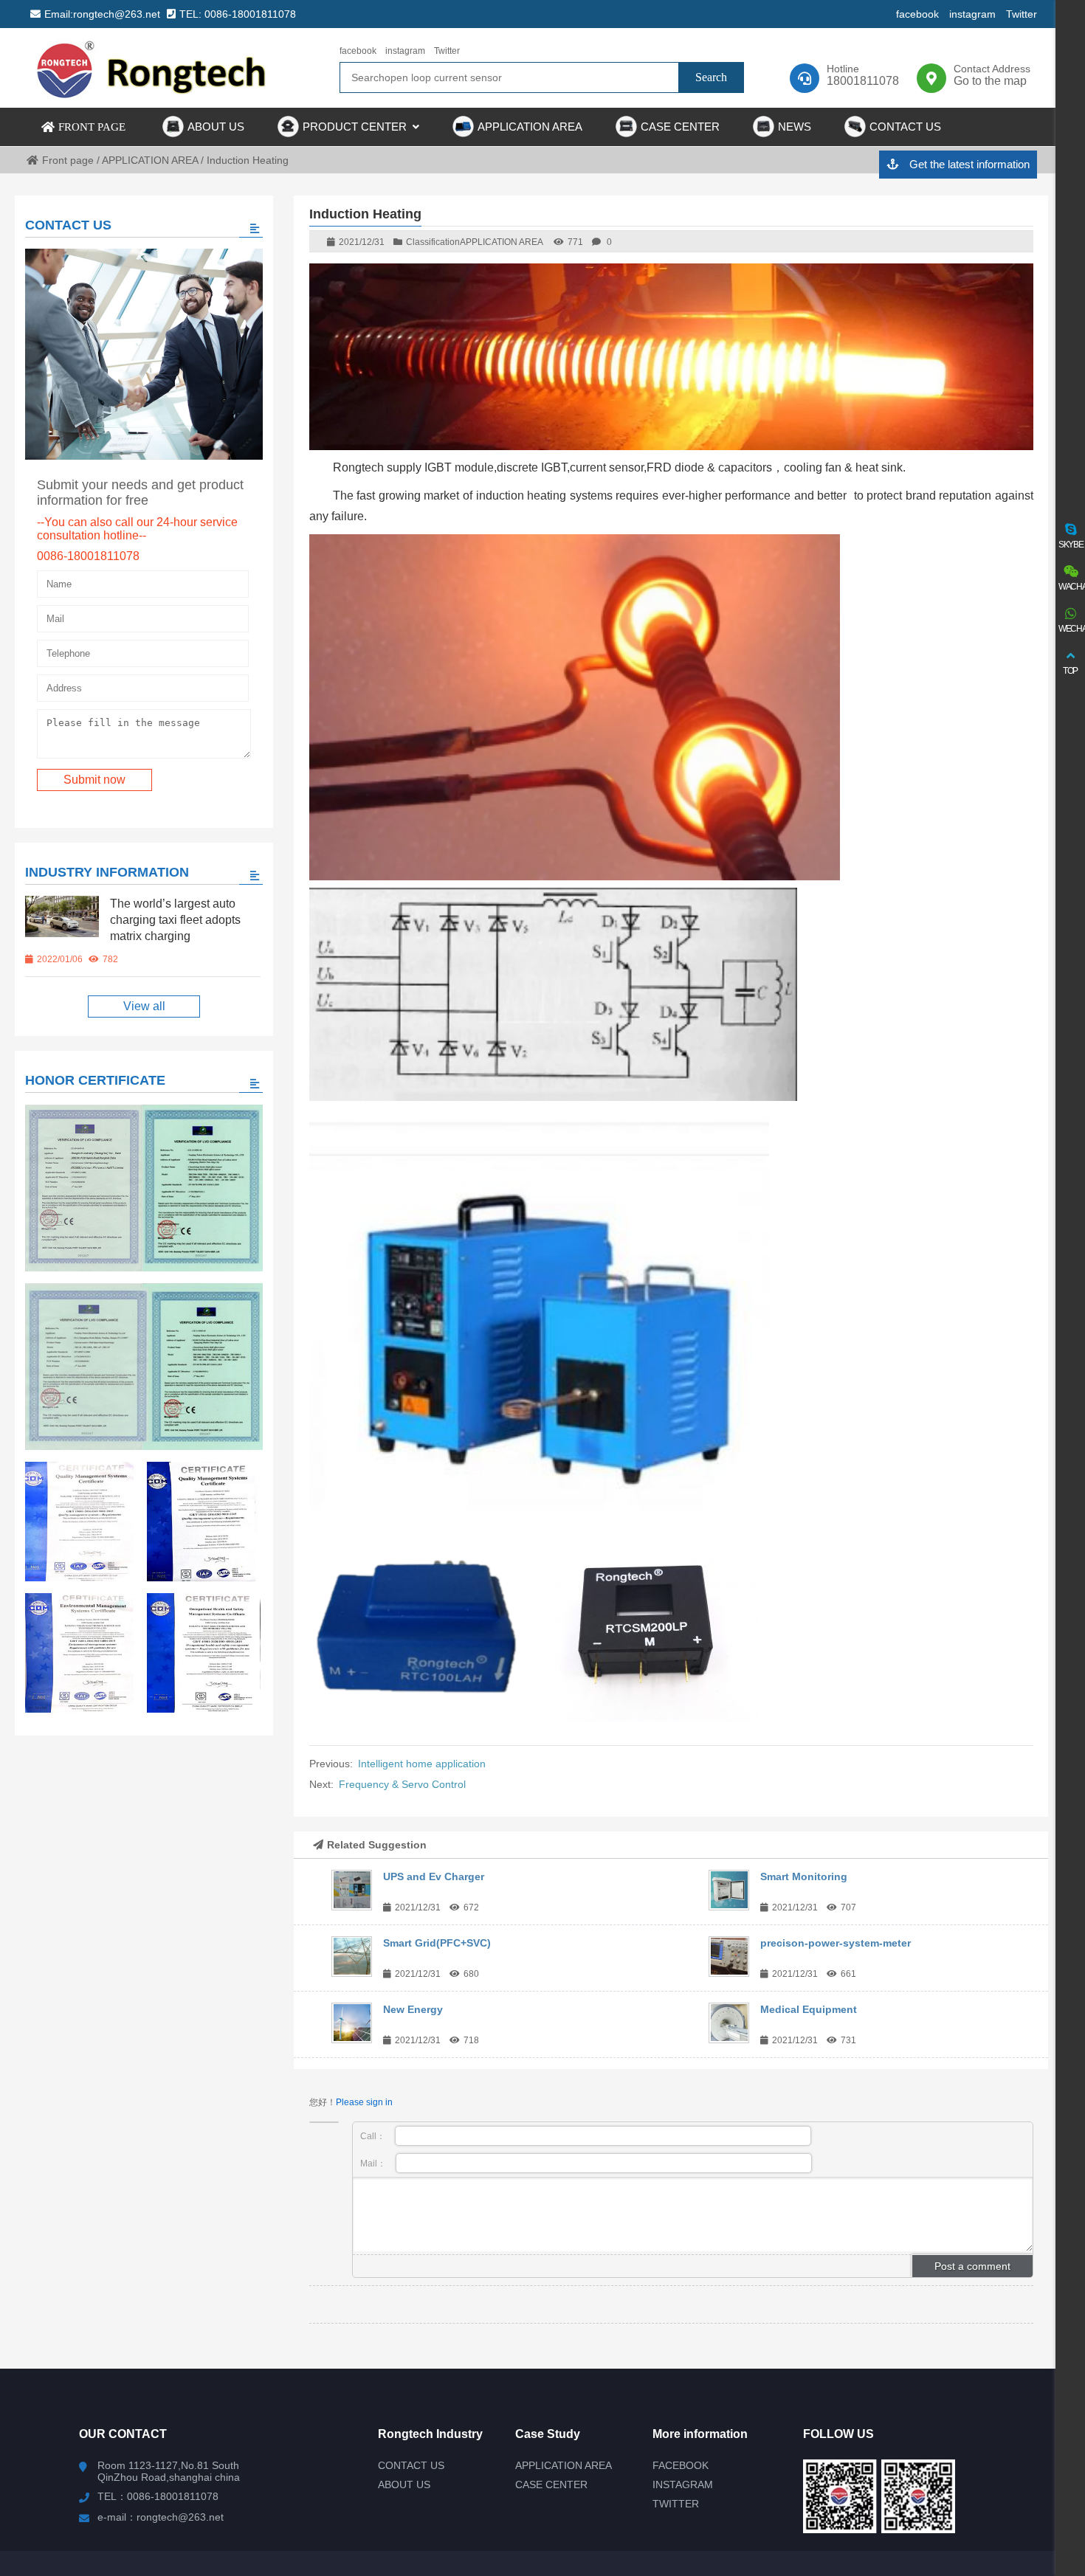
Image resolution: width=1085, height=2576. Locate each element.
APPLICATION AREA (502, 242)
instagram (972, 14)
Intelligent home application (422, 1764)
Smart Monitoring (804, 1876)
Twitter (1022, 14)
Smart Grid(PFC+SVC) (437, 1943)
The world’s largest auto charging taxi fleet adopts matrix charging (175, 920)
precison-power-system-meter (836, 1943)
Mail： (374, 2164)
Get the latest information (968, 164)
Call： (374, 2136)
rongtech (153, 68)
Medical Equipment (809, 2009)
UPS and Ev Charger (434, 1876)
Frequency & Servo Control (402, 1784)
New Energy (413, 2009)
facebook (917, 14)
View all (144, 1006)
